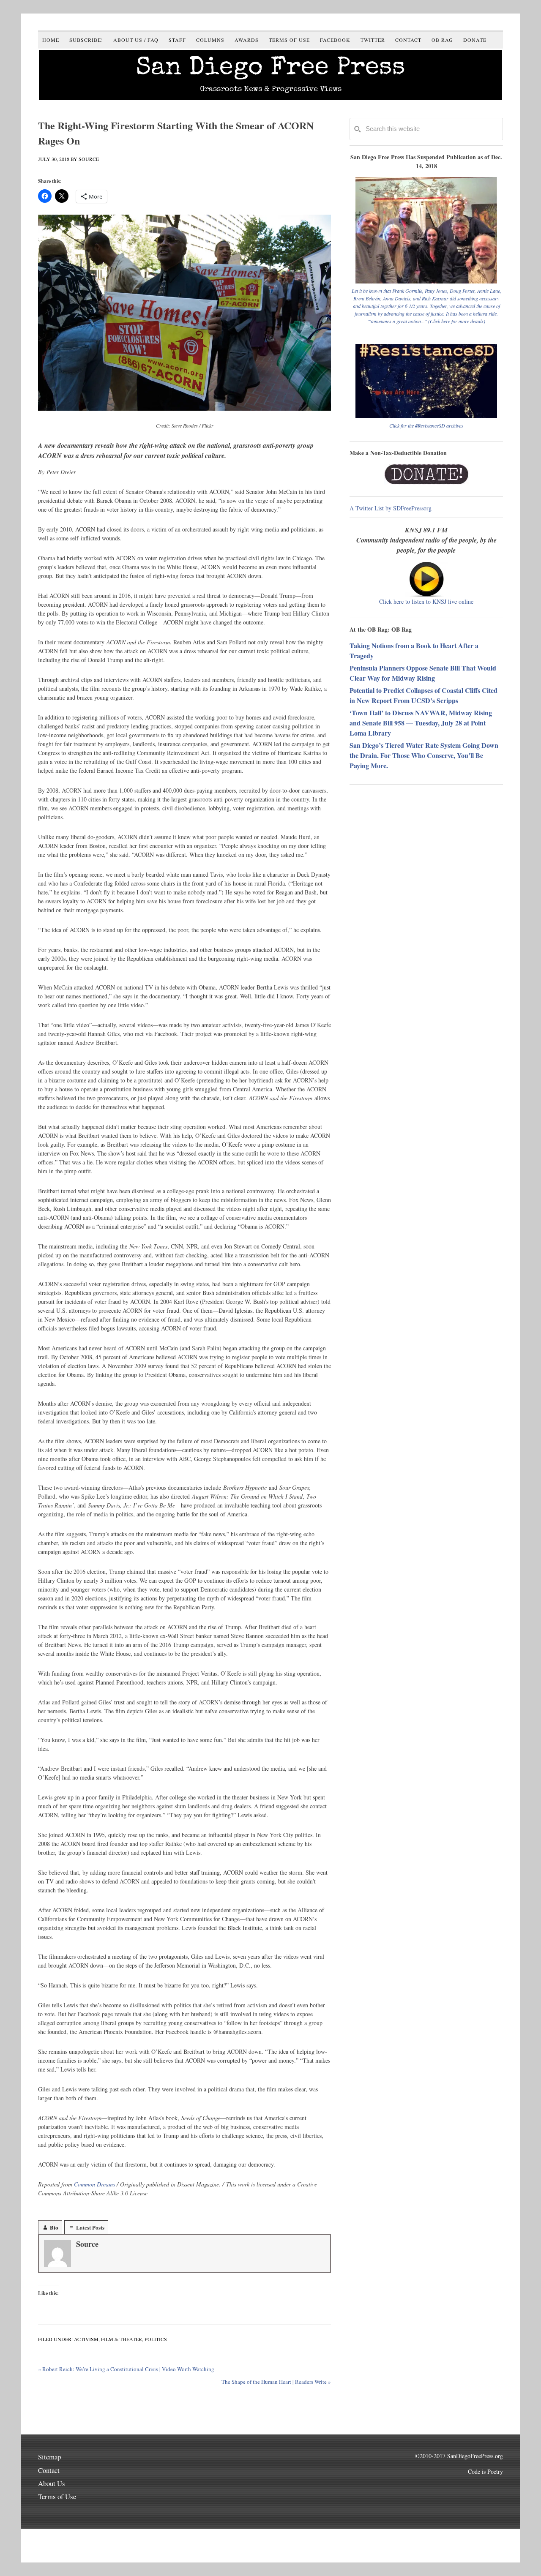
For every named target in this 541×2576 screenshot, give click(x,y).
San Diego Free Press (271, 69)
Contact (49, 2470)
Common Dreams (94, 2184)
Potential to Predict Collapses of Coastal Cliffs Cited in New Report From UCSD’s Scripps (424, 695)
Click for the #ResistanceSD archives (426, 425)
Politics (156, 2339)
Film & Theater (122, 2339)
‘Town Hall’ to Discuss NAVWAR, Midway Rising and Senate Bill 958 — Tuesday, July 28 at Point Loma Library (421, 723)
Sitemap (49, 2457)
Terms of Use (57, 2496)
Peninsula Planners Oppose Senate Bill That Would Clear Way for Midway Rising (423, 673)
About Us (52, 2483)
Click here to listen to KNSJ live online (426, 601)
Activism (86, 2339)
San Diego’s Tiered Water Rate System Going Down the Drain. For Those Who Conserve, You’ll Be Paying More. (424, 755)
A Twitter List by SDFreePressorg (391, 508)
